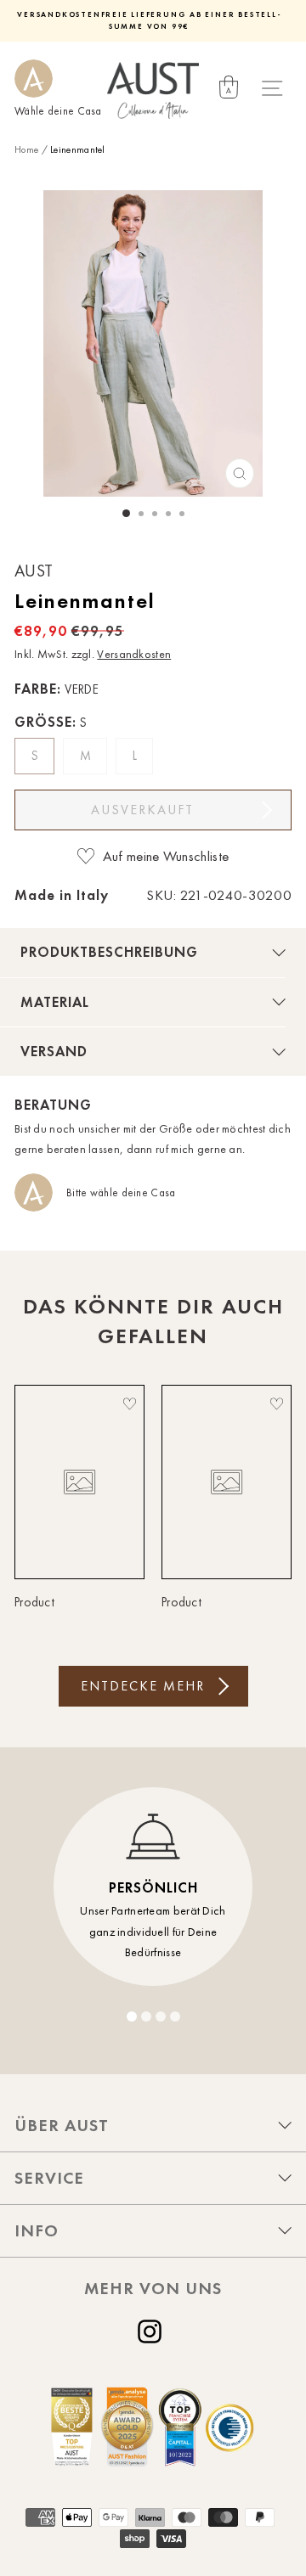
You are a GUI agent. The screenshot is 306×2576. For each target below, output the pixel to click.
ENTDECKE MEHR (143, 1686)
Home (26, 149)
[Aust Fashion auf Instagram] (153, 2331)
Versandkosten (134, 654)
